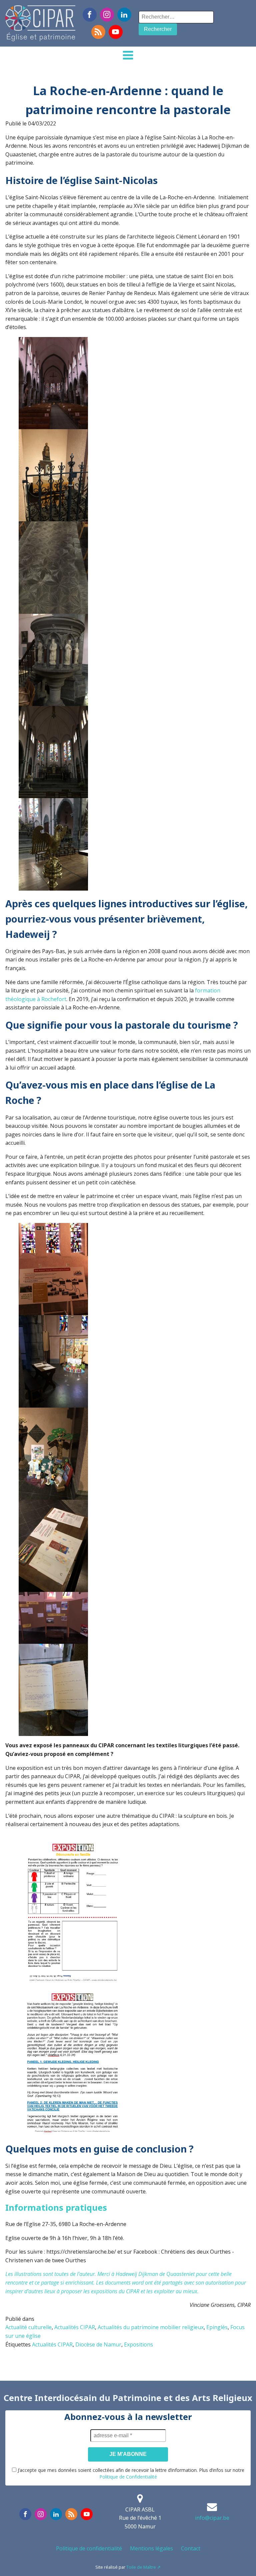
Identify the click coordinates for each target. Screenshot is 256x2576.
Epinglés (217, 2327)
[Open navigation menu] (128, 56)
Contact (191, 2548)
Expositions (138, 2344)
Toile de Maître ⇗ (143, 2567)
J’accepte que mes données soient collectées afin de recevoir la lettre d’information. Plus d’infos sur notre (130, 2473)
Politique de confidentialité (89, 2548)
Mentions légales (151, 2548)
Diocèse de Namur (98, 2344)
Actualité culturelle (28, 2327)
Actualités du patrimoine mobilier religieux (151, 2327)
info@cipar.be (212, 2518)
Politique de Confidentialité (128, 2477)
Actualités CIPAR (75, 2327)
